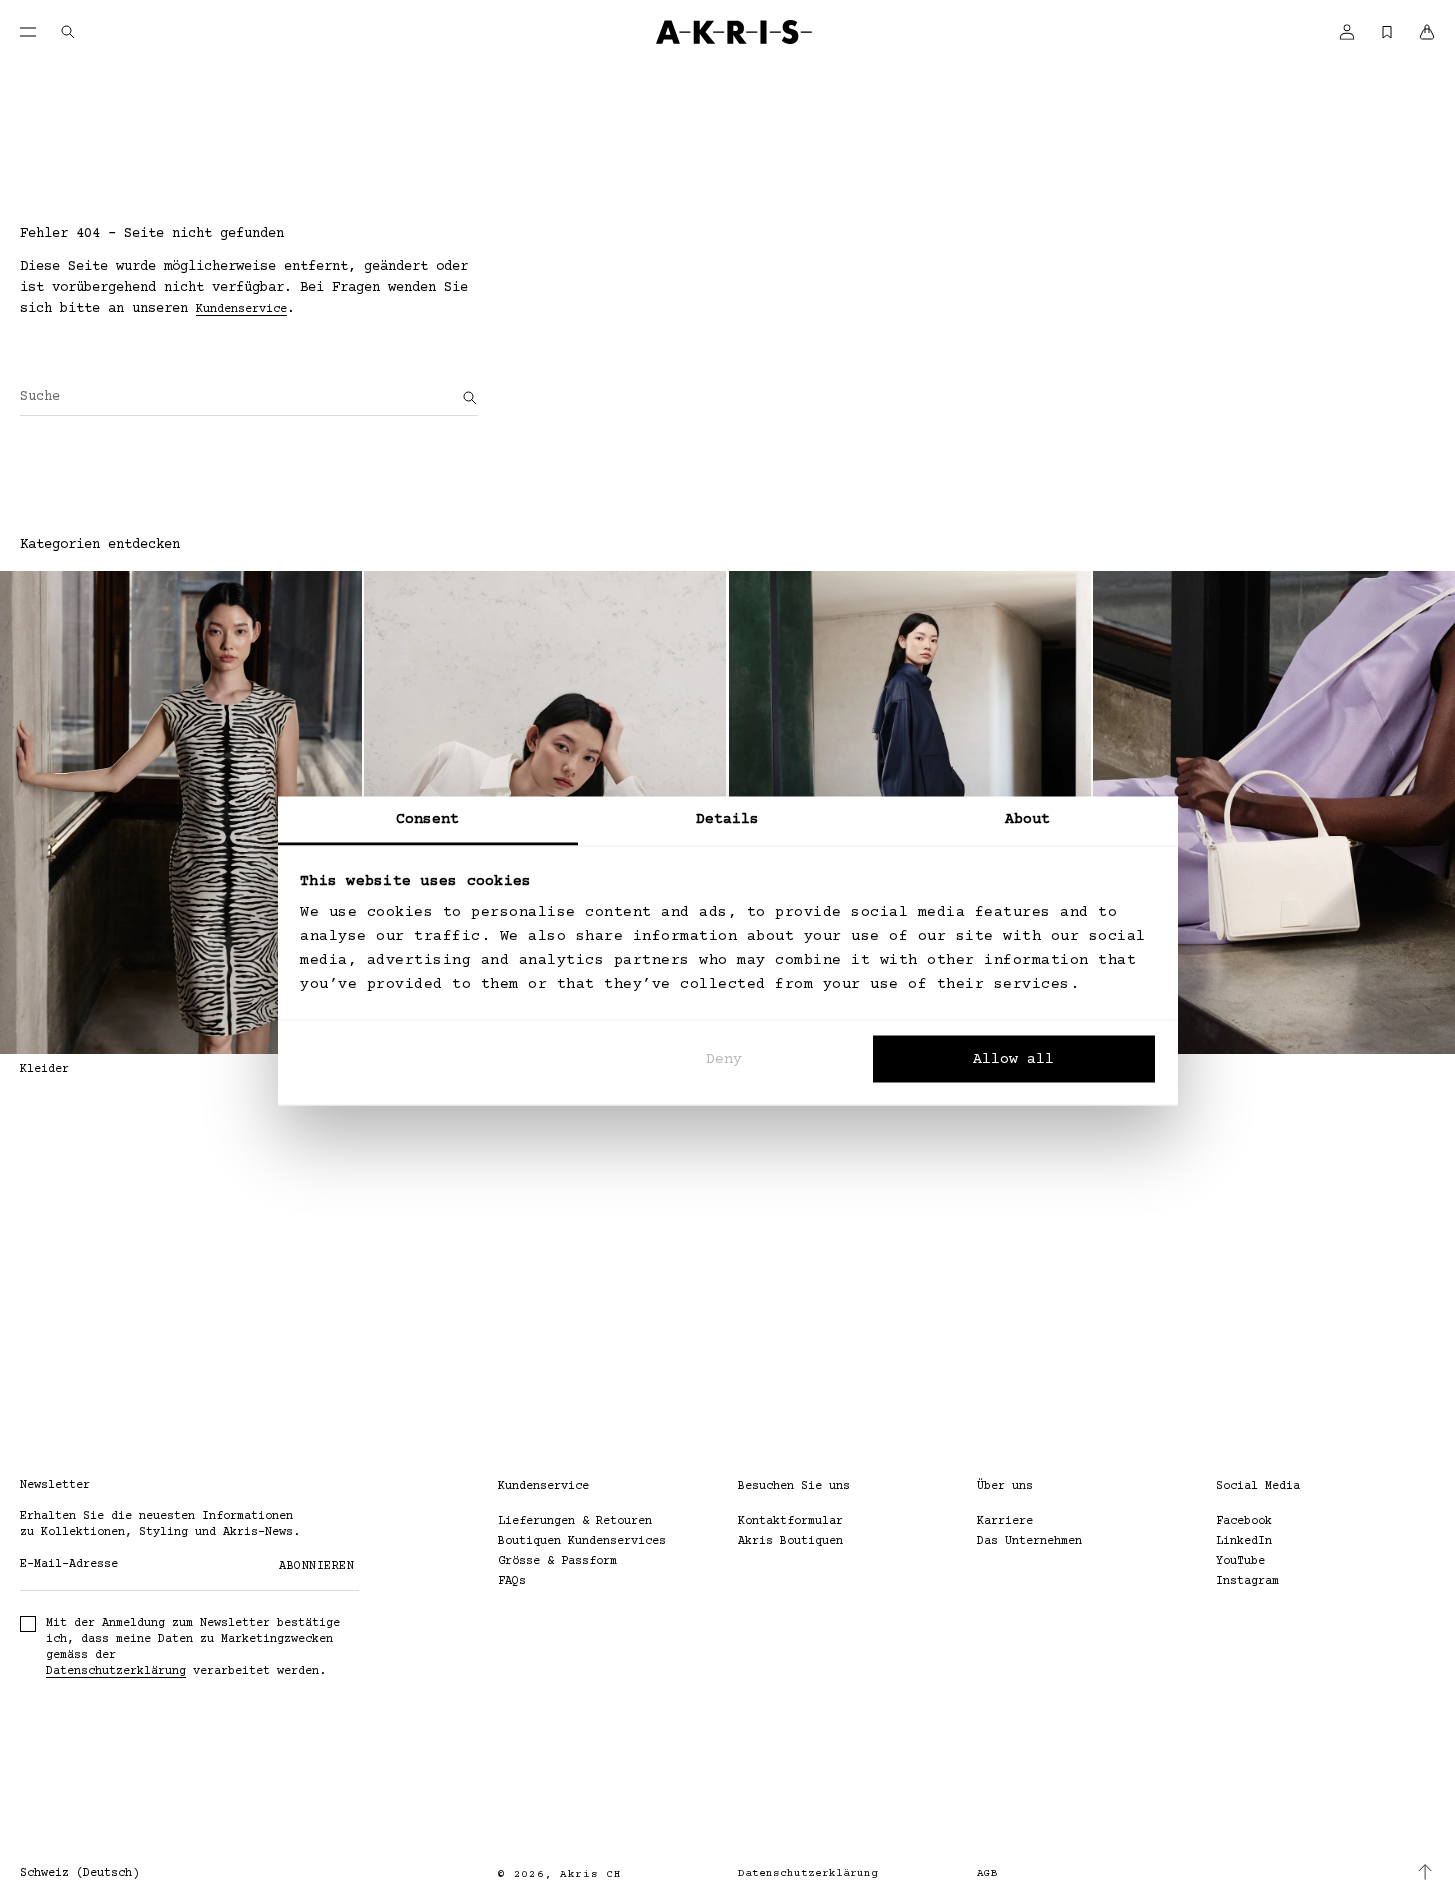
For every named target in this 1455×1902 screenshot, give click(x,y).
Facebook (1244, 1521)
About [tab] (1028, 819)
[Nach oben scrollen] (1425, 1872)
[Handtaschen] (1274, 812)
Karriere (1005, 1521)
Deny (724, 1058)
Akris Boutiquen (790, 1541)
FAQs (512, 1581)
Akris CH (591, 1874)
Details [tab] (728, 819)
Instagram (1247, 1581)
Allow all (1013, 1058)
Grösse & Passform (557, 1561)
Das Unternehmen (1029, 1541)
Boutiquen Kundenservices (582, 1541)
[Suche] (470, 398)
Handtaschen (1131, 1069)
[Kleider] (181, 812)
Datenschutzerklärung (116, 1671)
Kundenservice (241, 309)
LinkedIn (1244, 1541)
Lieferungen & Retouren (575, 1521)
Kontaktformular (790, 1521)
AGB (987, 1873)
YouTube (1240, 1561)
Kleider (44, 1069)
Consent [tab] (428, 819)
